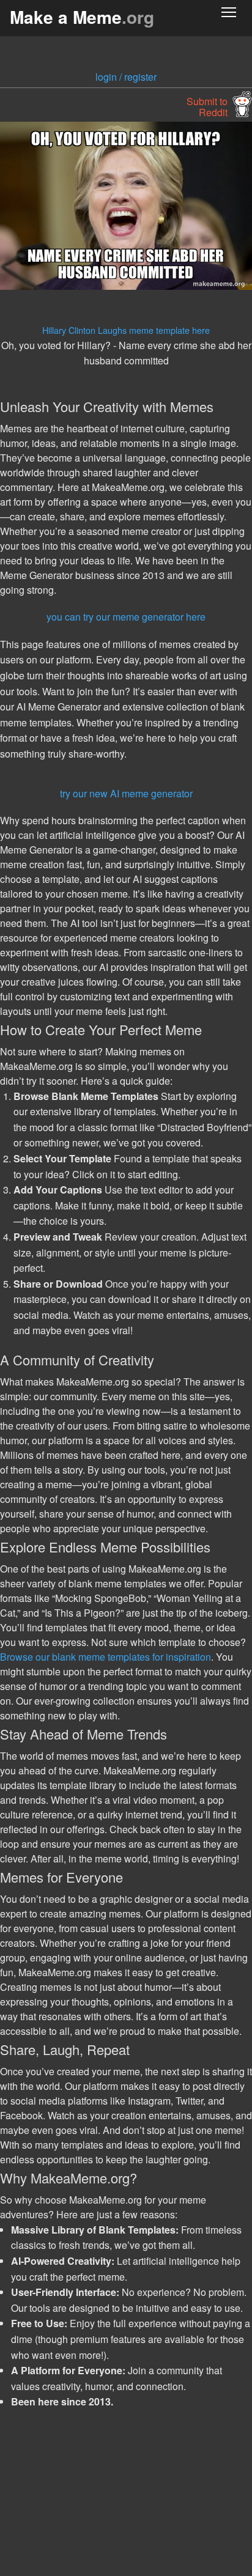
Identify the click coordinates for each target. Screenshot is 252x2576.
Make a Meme (82, 17)
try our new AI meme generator (126, 793)
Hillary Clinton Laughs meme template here (126, 330)
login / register (126, 77)
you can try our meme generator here (126, 617)
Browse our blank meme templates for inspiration (106, 1657)
